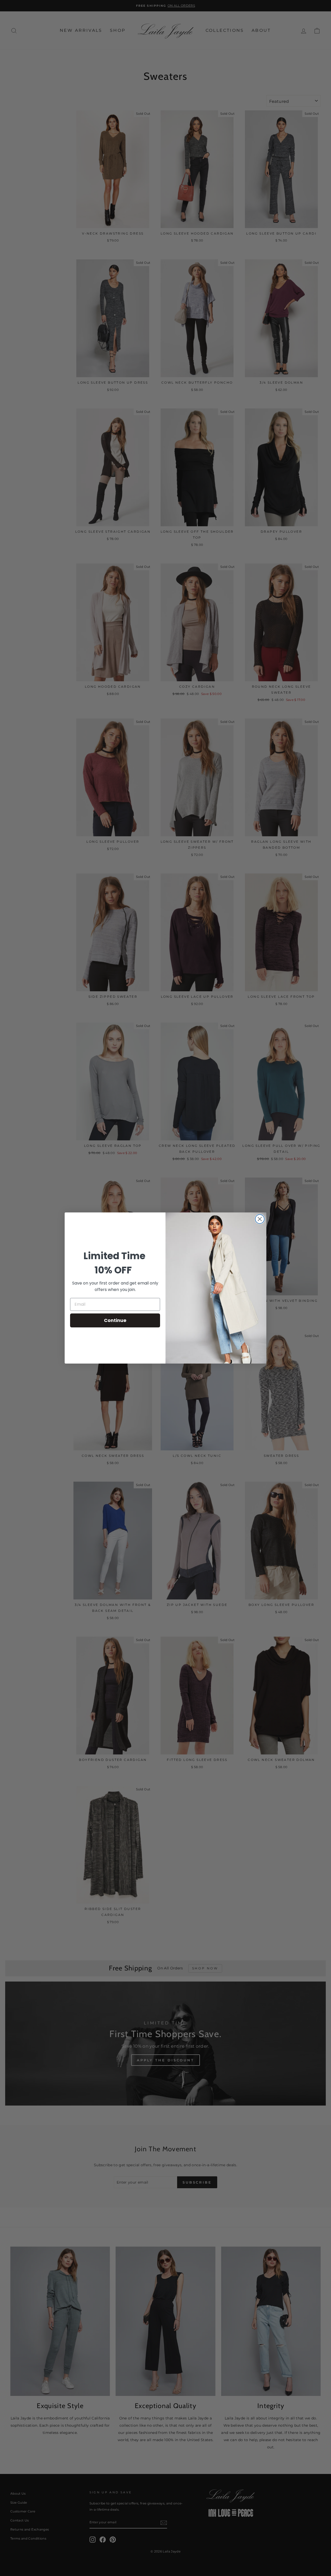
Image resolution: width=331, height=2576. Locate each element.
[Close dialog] (260, 1219)
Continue (115, 1320)
